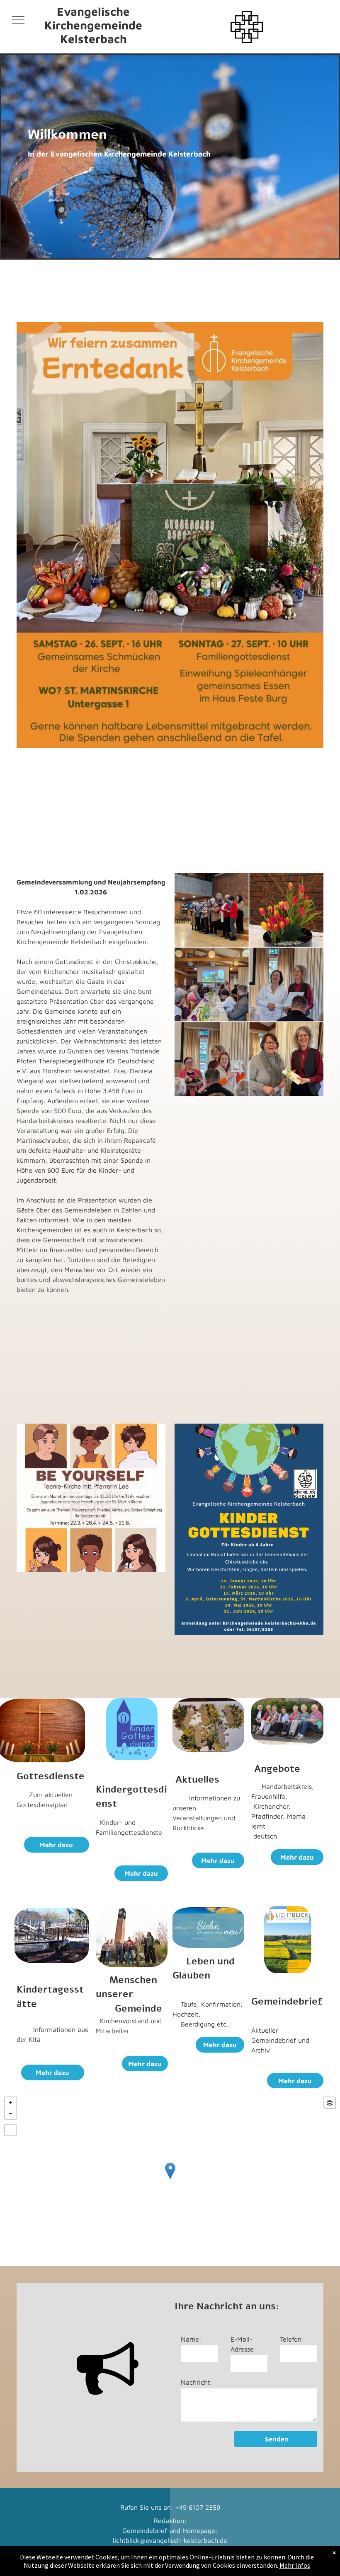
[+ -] (170, 2179)
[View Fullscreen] (10, 2130)
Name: (191, 2339)
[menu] (18, 20)
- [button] (10, 2113)
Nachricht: (197, 2382)
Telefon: (292, 2339)
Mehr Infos (295, 2565)
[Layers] (330, 2103)
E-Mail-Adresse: (243, 2344)
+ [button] (10, 2103)
